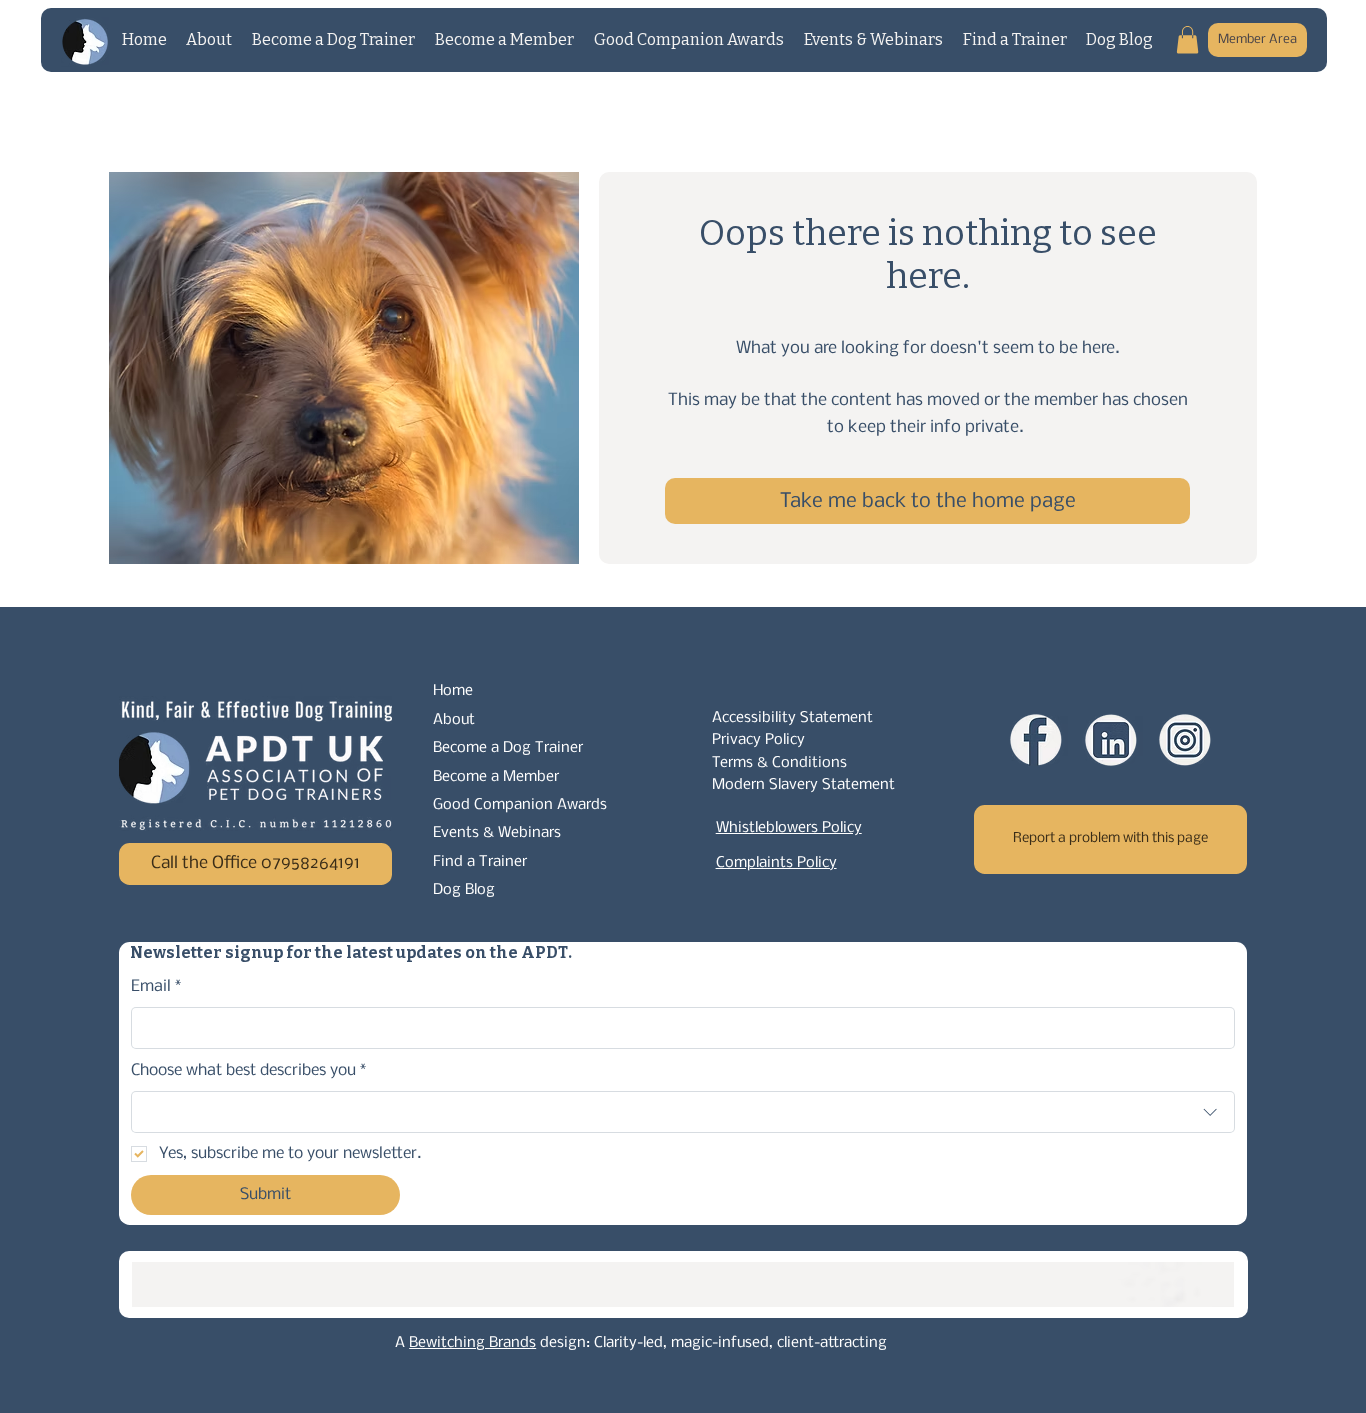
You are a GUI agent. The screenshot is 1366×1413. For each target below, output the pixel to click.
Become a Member (496, 777)
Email (156, 986)
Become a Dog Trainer (508, 748)
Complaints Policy (776, 863)
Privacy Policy (758, 740)
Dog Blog (464, 890)
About (454, 720)
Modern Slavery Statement (803, 785)
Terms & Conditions (779, 763)
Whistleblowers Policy (789, 828)
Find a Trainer (480, 862)
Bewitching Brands (472, 1343)
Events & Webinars (497, 833)
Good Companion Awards (520, 805)
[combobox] (682, 1112)
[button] (1187, 39)
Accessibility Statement (792, 718)
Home (453, 691)
